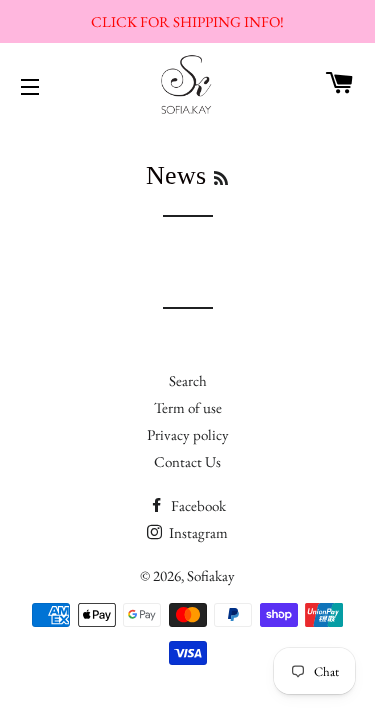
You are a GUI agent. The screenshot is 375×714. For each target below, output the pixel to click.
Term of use (188, 407)
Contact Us (187, 461)
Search (188, 380)
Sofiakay (211, 575)
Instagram (197, 532)
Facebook (197, 505)
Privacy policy (188, 434)
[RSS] (221, 178)
